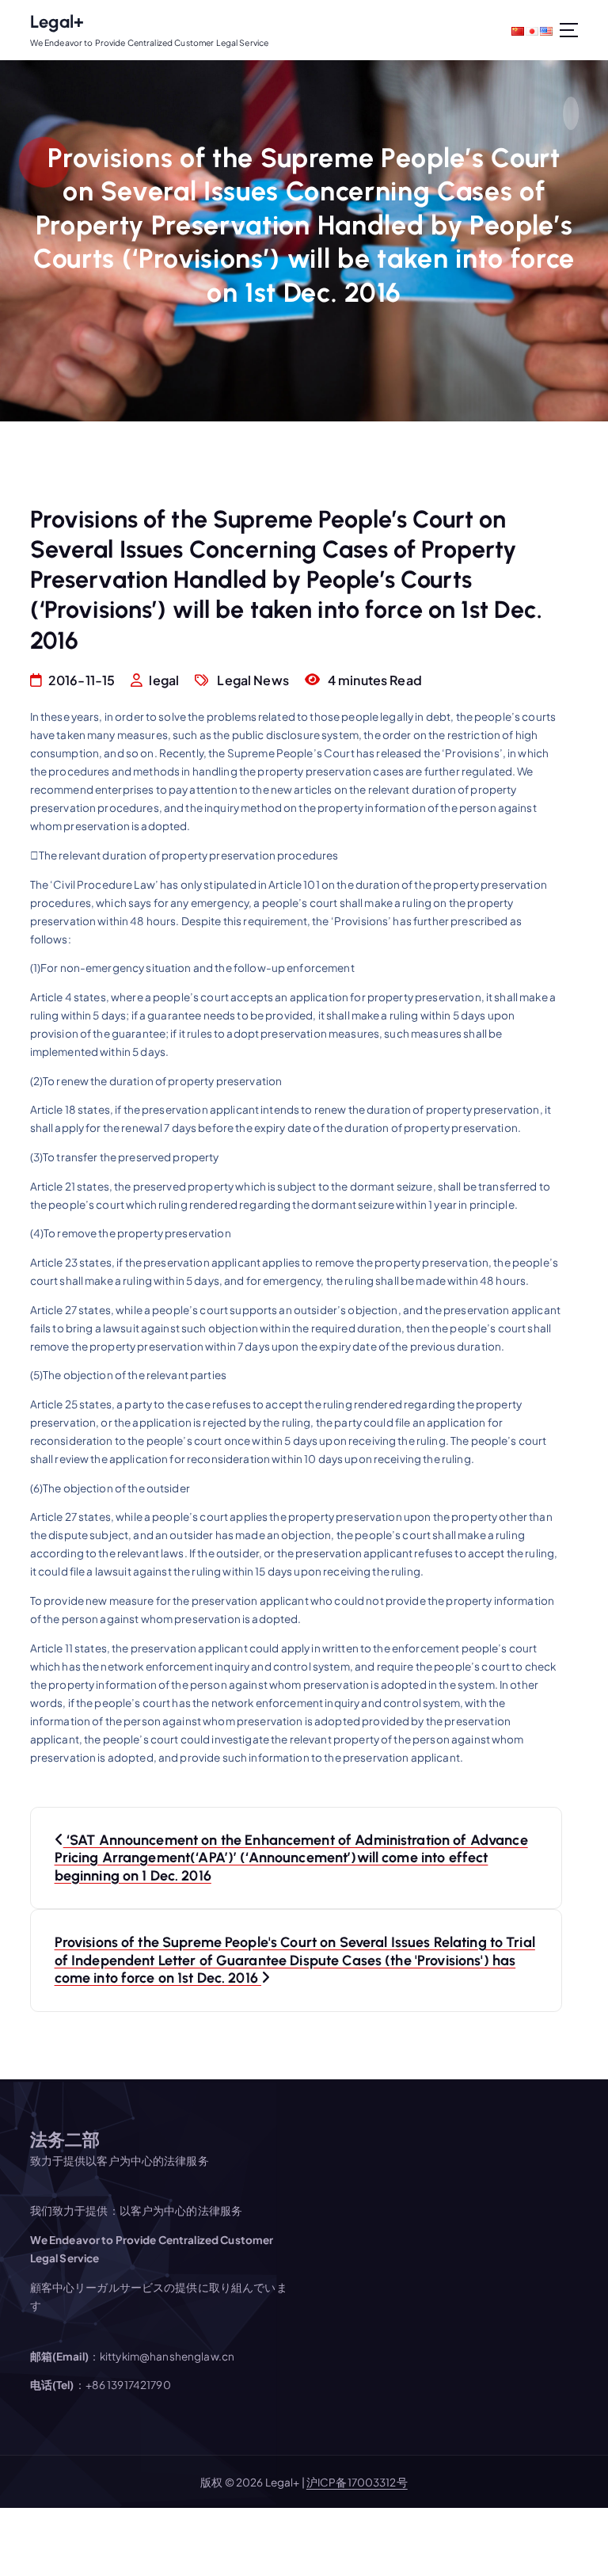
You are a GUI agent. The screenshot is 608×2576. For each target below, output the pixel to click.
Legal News (253, 680)
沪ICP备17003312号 (357, 2482)
